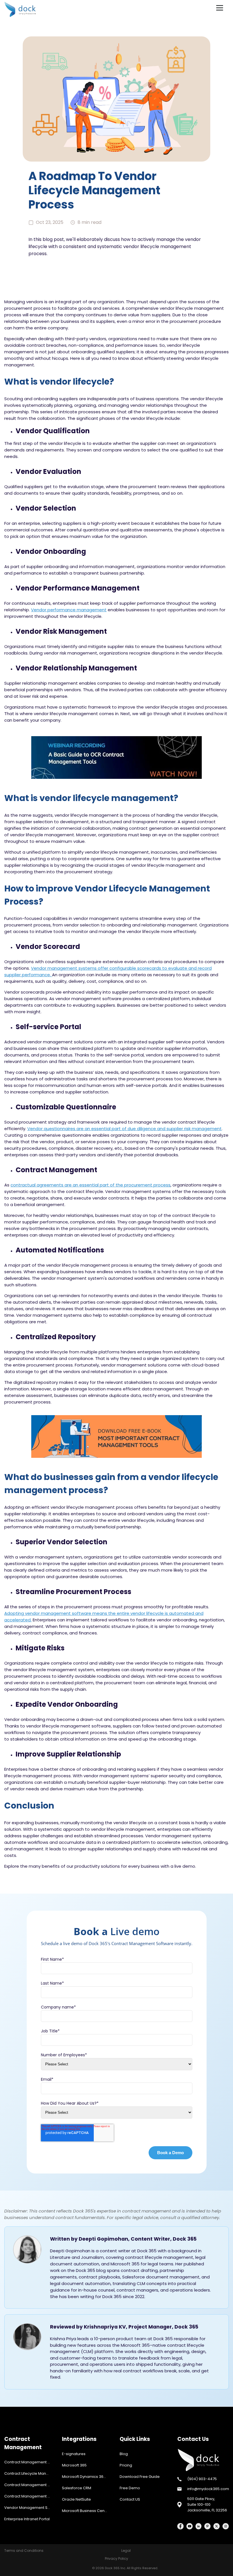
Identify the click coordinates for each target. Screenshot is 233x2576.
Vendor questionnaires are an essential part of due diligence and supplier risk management (124, 1129)
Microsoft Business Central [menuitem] (86, 2511)
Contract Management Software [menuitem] (30, 2462)
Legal (126, 2551)
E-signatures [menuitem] (74, 2454)
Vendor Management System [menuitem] (30, 2508)
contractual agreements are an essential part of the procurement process (91, 1185)
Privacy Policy (116, 2559)
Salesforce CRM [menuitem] (77, 2488)
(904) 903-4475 (202, 2479)
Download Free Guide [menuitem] (140, 2477)
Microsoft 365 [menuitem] (74, 2465)
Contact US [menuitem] (130, 2499)
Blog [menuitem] (124, 2454)
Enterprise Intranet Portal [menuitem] (27, 2519)
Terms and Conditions (24, 2551)
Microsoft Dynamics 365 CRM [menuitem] (88, 2477)
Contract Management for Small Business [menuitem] (30, 2485)
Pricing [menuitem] (126, 2465)
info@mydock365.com (208, 2489)
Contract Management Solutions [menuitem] (30, 2496)
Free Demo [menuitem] (130, 2488)
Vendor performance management (69, 610)
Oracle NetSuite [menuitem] (76, 2499)
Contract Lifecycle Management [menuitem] (30, 2473)
